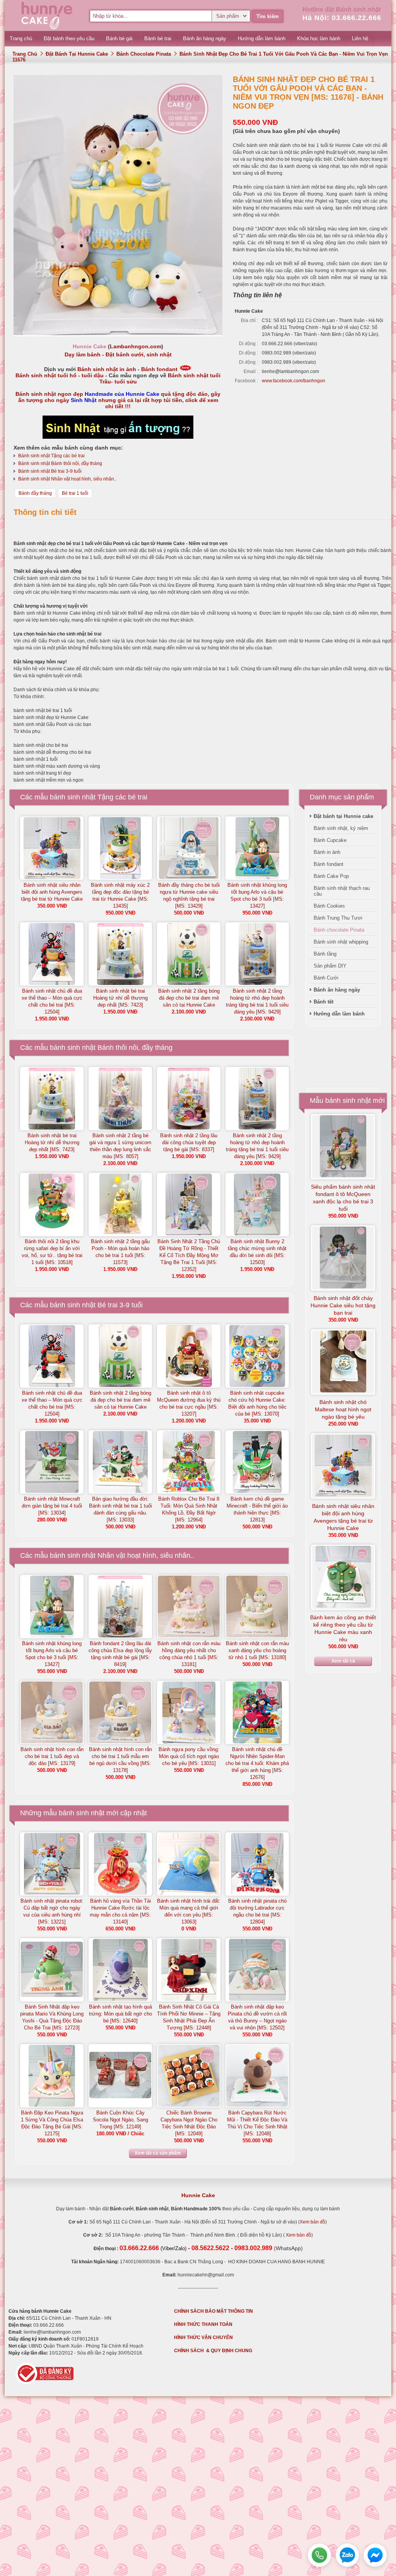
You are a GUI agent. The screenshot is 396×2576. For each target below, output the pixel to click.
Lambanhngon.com (136, 346)
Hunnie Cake (198, 2195)
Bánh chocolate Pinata (144, 54)
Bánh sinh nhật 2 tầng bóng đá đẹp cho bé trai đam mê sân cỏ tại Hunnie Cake (189, 998)
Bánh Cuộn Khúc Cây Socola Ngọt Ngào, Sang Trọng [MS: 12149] (120, 2120)
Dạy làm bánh (83, 354)
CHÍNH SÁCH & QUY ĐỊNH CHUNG (213, 2351)
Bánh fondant (159, 369)
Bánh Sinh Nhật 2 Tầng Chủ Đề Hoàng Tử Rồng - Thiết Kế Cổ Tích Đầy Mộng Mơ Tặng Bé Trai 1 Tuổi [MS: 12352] (189, 1255)
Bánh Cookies (329, 906)
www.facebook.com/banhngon (294, 381)
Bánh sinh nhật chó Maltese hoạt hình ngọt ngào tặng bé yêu (343, 1409)
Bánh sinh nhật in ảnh (107, 369)
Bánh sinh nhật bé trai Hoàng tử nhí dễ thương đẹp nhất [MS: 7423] (120, 998)
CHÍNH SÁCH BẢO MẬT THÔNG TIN (213, 2311)
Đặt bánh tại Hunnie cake (77, 54)
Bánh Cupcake (330, 840)
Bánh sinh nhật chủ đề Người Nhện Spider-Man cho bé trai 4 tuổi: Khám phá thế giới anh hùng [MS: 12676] (257, 1763)
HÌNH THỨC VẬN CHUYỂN (203, 2337)
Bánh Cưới (326, 978)
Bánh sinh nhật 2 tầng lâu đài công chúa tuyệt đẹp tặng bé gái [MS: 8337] (189, 1142)
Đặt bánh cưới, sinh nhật (139, 354)
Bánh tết (323, 1002)
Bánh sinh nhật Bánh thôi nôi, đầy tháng (60, 463)
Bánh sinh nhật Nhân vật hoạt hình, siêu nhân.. (67, 479)
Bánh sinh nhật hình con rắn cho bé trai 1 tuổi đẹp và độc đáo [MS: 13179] (52, 1756)
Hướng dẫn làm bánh (339, 1014)
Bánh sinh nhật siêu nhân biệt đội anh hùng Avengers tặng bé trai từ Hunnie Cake (52, 892)
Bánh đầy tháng (35, 493)
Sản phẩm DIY (330, 966)
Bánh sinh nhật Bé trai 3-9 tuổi (50, 471)
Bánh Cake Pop (331, 876)
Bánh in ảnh (327, 852)
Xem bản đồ (312, 2222)
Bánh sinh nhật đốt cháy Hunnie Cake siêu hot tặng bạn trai (343, 1305)
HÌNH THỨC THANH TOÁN (203, 2324)
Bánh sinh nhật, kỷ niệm (341, 828)
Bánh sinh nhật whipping (341, 942)
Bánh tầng (325, 954)
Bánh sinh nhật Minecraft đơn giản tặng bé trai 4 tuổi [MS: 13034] (52, 1506)
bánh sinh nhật (82, 1813)
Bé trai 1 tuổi (75, 493)
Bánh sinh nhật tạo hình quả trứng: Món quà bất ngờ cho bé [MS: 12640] (120, 2014)
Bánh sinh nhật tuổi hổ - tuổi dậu (60, 375)
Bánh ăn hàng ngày (337, 990)
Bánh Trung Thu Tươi (338, 918)
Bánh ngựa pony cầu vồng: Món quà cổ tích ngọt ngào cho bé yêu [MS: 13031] (189, 1756)
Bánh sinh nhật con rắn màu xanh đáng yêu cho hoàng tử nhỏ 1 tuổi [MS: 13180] (257, 1650)
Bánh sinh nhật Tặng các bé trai (51, 456)
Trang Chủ (25, 54)
